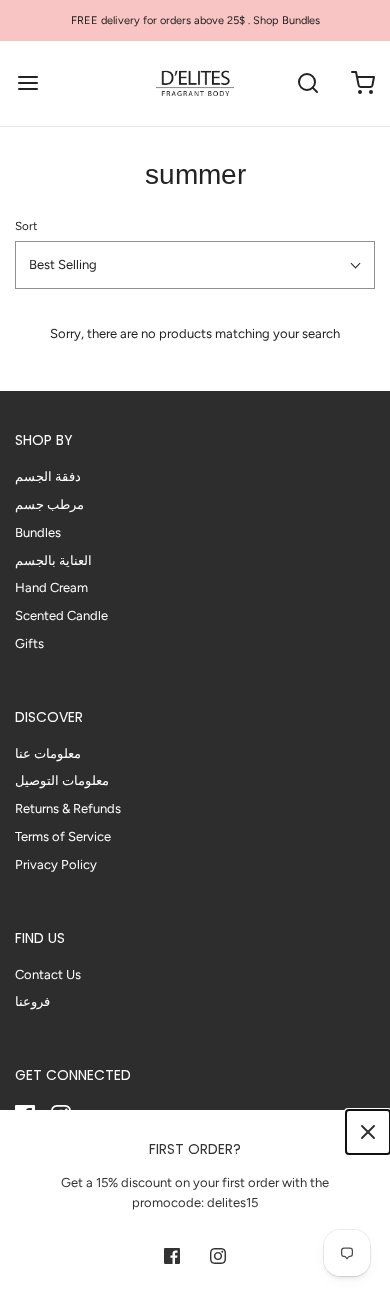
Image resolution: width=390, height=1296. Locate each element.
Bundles (38, 532)
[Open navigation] (27, 83)
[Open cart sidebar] (362, 83)
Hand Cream (51, 587)
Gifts (29, 643)
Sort (26, 226)
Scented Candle (61, 615)
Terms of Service (63, 836)
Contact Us (48, 974)
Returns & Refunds (68, 808)
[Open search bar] (307, 83)
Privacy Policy (56, 864)
